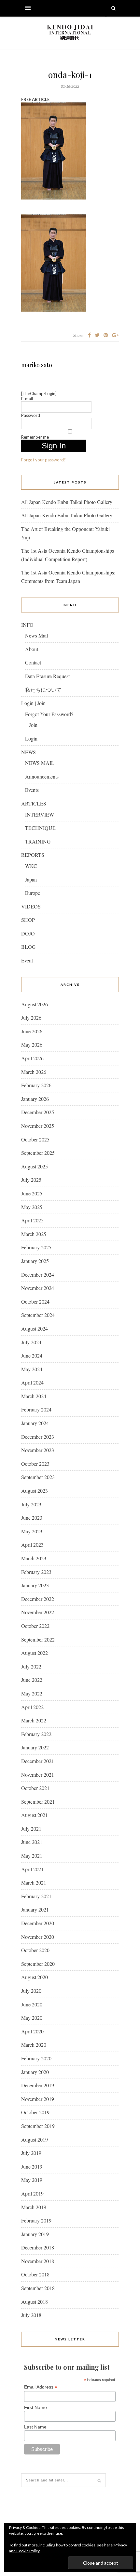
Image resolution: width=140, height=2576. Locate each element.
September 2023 (38, 1477)
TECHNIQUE (40, 828)
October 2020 (35, 1950)
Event (27, 960)
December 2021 (38, 1761)
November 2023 (38, 1450)
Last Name (35, 2427)
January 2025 (35, 1261)
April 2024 (32, 1382)
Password (31, 415)
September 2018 (38, 2288)
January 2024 (35, 1423)
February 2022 (36, 1734)
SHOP (28, 920)
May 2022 (32, 1693)
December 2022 (38, 1599)
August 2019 (35, 2139)
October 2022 (35, 1626)
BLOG (28, 947)
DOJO (28, 933)
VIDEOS (31, 906)
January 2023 (35, 1585)
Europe (33, 893)
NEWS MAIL (40, 763)
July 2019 (31, 2153)
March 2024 (34, 1396)
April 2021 (32, 1869)
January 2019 (35, 2234)
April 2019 (32, 2193)
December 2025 (38, 1112)
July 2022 (31, 1666)
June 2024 (32, 1355)
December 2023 (38, 1437)
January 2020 (35, 2072)
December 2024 (38, 1275)
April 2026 (32, 1058)
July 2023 (31, 1504)
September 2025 (38, 1153)
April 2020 (32, 2031)
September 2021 (38, 1802)
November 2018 (38, 2261)
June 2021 (32, 1842)
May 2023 (32, 1531)
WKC (31, 866)
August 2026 (35, 1004)
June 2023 (32, 1518)
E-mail (27, 399)
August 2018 (35, 2302)
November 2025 (38, 1126)
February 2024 (36, 1409)
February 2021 (36, 1896)
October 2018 (35, 2274)
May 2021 (32, 1855)
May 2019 (32, 2180)
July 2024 (31, 1342)
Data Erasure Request (47, 676)
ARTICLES (34, 803)
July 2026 (31, 1018)
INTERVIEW (40, 814)
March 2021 (34, 1882)
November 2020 (38, 1937)
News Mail (36, 635)
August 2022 (35, 1653)
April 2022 (32, 1707)
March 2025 (34, 1234)
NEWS (28, 752)
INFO (27, 625)
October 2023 (35, 1464)
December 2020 (38, 1923)
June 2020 (32, 2004)
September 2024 (38, 1315)
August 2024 (35, 1328)
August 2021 (35, 1815)
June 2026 (32, 1031)
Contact (33, 662)
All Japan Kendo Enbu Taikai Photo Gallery (67, 502)
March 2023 (34, 1558)
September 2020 (38, 1964)
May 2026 (32, 1044)
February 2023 (36, 1572)
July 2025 (31, 1180)
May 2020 (32, 2018)
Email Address (41, 2387)
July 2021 (31, 1829)
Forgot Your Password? (49, 714)
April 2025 (32, 1220)
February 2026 (36, 1085)
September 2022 (38, 1639)
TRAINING (38, 841)
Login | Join (33, 703)
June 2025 (32, 1193)
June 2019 (32, 2166)
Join (33, 725)
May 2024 (32, 1369)
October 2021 (35, 1788)
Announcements (42, 776)
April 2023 (32, 1545)
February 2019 (36, 2220)
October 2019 (35, 2112)
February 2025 (36, 1247)
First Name (35, 2407)
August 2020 (35, 1977)
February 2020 (36, 2058)
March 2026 (34, 1072)
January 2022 (35, 1747)
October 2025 (35, 1139)
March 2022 (34, 1720)
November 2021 (38, 1775)
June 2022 (32, 1680)
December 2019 (38, 2085)
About (32, 649)
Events (32, 790)
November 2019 (38, 2099)
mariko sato (37, 365)
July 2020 (31, 1991)
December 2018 (38, 2247)
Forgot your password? (43, 460)
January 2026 (35, 1099)
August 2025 (35, 1166)
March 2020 (34, 2045)
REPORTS (33, 855)
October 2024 (35, 1301)
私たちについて (43, 690)
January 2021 (35, 1909)
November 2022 (38, 1612)
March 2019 (34, 2207)
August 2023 (35, 1491)
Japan (31, 879)
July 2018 (31, 2315)
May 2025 (32, 1207)
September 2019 (38, 2126)
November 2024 (38, 1288)
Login (31, 738)
